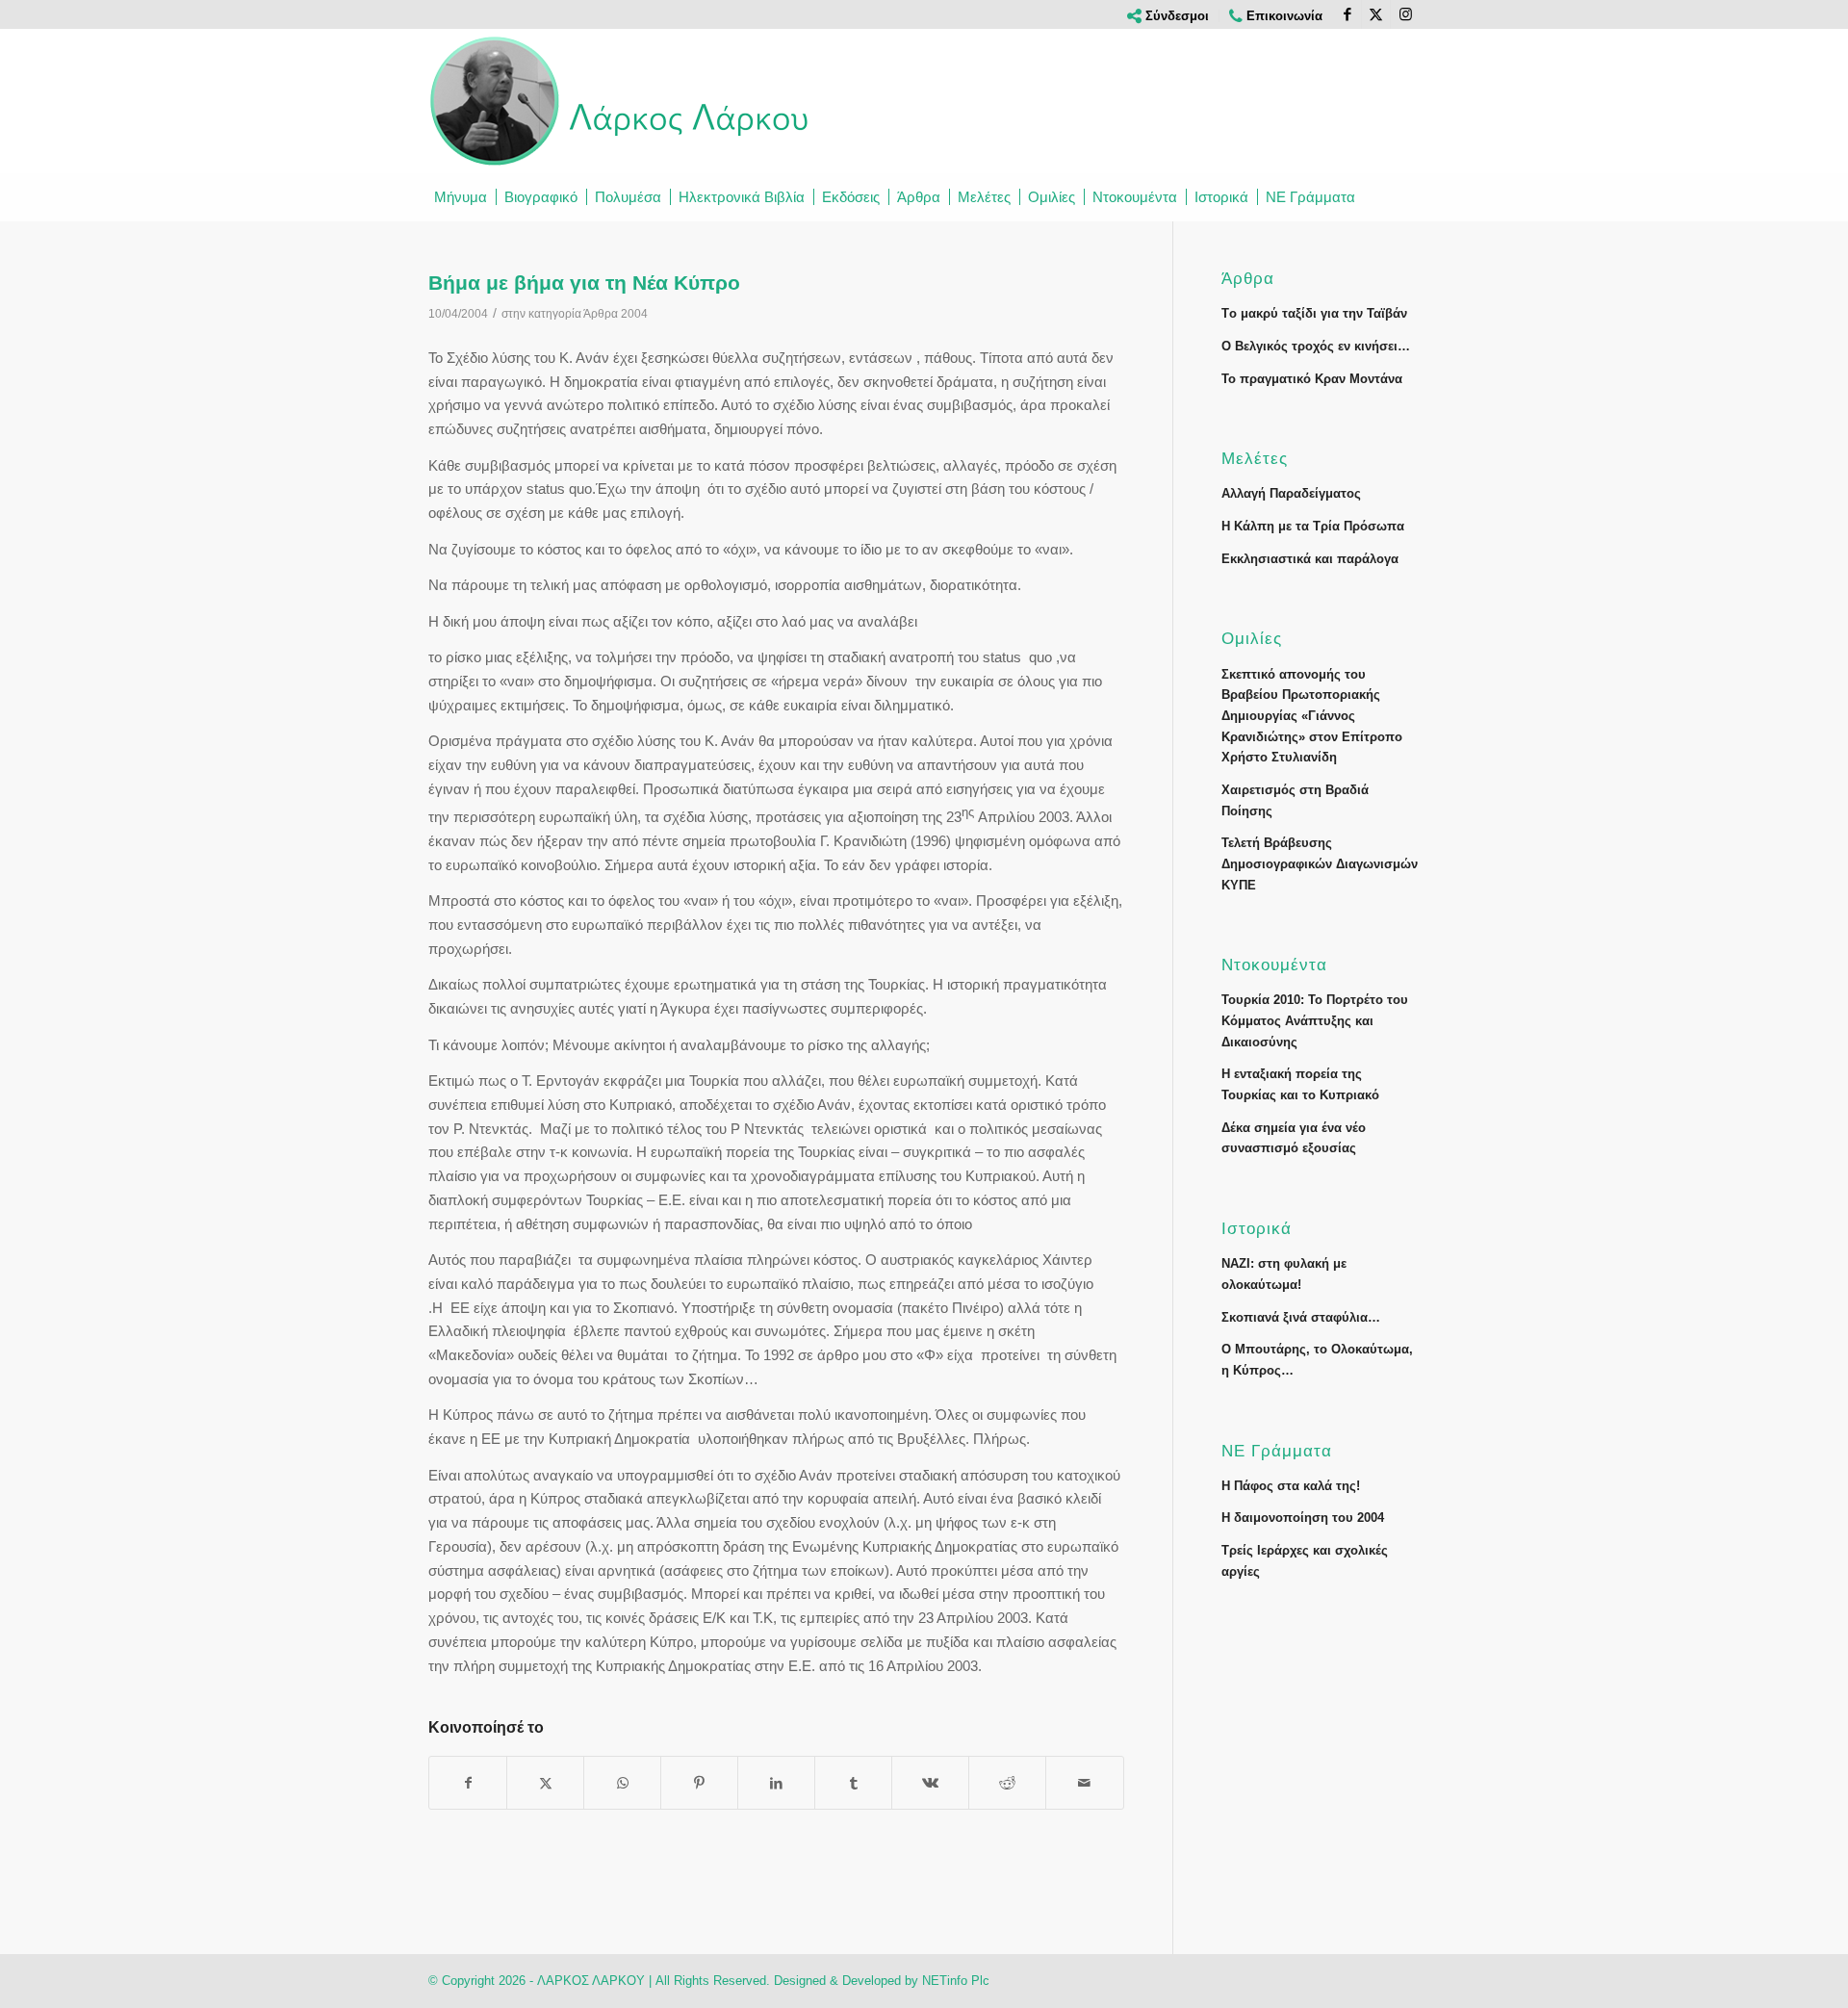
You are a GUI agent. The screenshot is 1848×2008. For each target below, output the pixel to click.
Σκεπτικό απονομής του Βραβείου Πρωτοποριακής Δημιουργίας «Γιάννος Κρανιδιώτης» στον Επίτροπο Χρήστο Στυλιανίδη (1312, 716)
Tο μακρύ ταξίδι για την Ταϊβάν (1314, 313)
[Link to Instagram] (1405, 14)
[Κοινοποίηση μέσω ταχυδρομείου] (1084, 1783)
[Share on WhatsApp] (622, 1783)
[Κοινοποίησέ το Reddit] (1007, 1783)
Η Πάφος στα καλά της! (1291, 1486)
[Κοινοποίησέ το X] (545, 1783)
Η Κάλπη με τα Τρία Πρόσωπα (1313, 526)
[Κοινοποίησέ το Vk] (930, 1783)
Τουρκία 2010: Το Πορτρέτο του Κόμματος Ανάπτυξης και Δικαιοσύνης (1315, 1020)
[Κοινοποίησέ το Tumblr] (853, 1783)
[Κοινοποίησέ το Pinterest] (699, 1783)
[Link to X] (1376, 14)
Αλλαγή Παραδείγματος (1291, 493)
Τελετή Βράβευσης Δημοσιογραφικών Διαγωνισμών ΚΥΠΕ (1320, 863)
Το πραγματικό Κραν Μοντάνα (1312, 379)
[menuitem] (1168, 16)
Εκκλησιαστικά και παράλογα (1310, 559)
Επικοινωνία (1283, 16)
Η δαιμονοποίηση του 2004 (1303, 1518)
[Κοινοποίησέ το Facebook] (468, 1783)
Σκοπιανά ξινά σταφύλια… (1301, 1317)
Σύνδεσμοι (1175, 16)
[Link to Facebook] (1347, 14)
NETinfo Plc (956, 1981)
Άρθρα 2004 (616, 314)
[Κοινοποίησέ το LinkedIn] (776, 1783)
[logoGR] (621, 101)
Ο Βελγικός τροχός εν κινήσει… (1316, 346)
